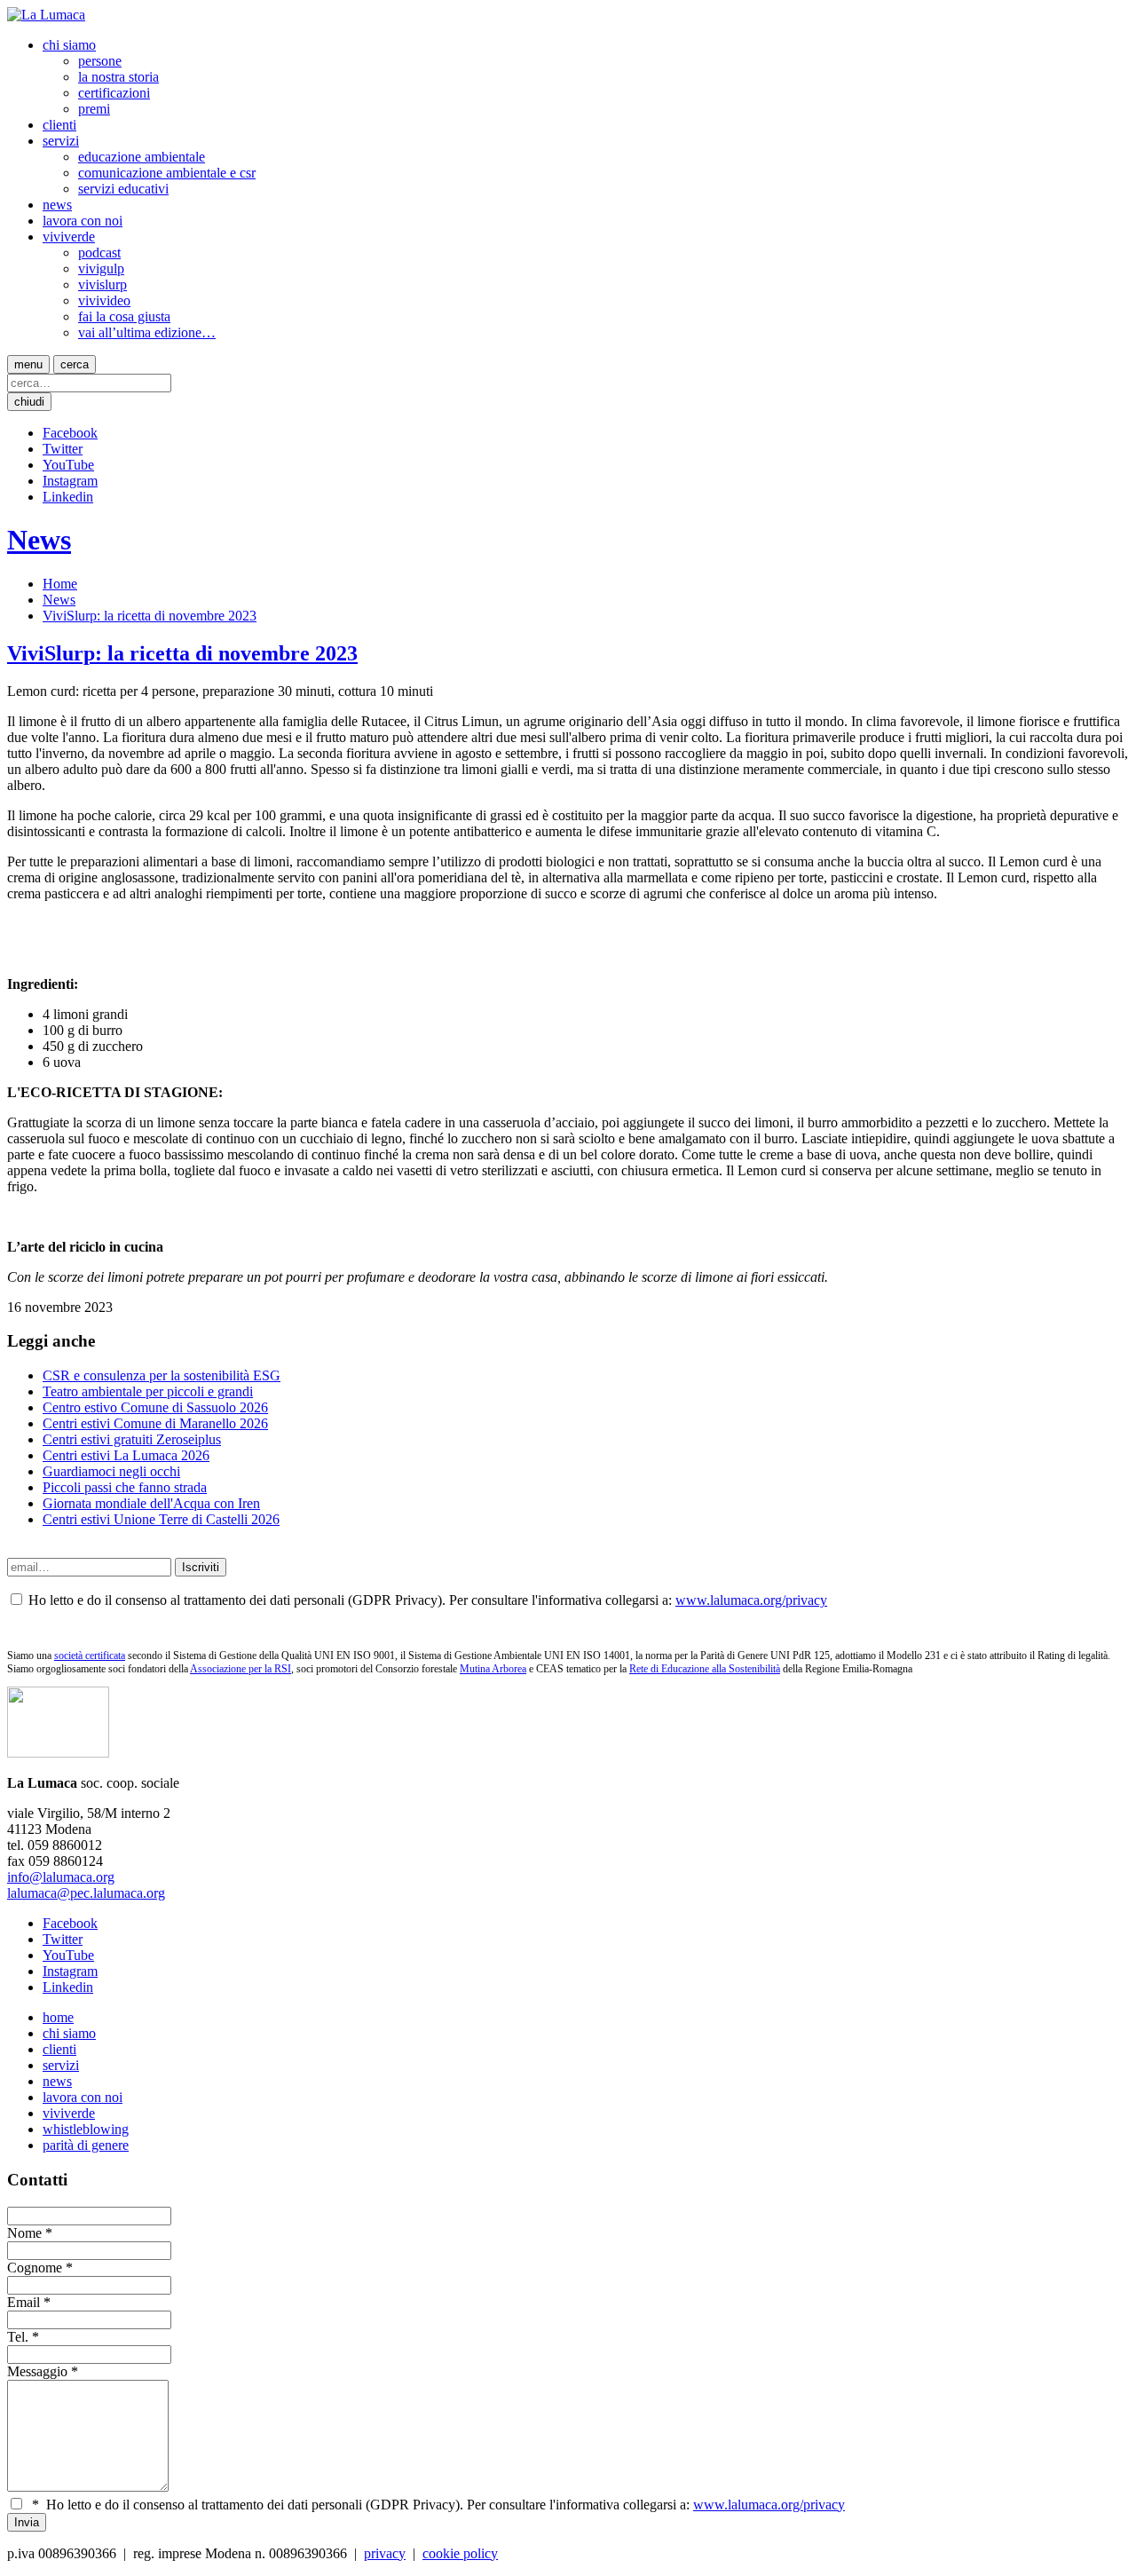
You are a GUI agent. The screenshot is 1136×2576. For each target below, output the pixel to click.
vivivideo (104, 300)
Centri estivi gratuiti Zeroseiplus (132, 1439)
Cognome (35, 2268)
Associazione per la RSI (241, 1669)
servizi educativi (123, 189)
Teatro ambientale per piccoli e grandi (148, 1391)
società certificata (90, 1655)
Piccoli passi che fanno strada (125, 1487)
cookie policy (460, 2553)
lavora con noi (83, 221)
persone (100, 61)
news (57, 205)
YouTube (68, 465)
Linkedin (68, 497)
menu (28, 364)
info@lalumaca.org (61, 1877)
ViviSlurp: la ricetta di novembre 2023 (150, 616)
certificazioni (114, 93)
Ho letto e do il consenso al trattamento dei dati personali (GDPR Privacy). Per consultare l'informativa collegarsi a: (438, 2505)
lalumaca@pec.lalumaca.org (86, 1893)
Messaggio (37, 2371)
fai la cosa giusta (124, 316)
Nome (24, 2233)
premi (94, 109)
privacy (385, 2553)
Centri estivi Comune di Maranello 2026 (155, 1423)
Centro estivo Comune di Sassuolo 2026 (155, 1407)
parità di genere (86, 2145)
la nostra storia (118, 77)
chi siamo (69, 45)
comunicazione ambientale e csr (167, 173)
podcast (99, 253)
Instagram (70, 481)
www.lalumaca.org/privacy (751, 1600)
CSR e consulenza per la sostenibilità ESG (162, 1375)
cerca (75, 364)
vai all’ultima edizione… (147, 332)
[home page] (46, 15)
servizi (61, 141)
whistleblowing (86, 2129)
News (39, 540)
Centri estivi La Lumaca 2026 (126, 1455)
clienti (59, 125)
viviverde (69, 237)
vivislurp (103, 284)
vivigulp (101, 269)
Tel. (18, 2337)
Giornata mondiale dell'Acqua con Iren (151, 1503)
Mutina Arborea (493, 1669)
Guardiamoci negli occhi (111, 1471)
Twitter (63, 449)
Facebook (70, 433)
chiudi (29, 402)
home (58, 2017)
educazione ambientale (142, 157)
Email (24, 2302)
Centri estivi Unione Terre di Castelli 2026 (161, 1519)
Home (60, 584)
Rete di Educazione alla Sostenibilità (705, 1669)
